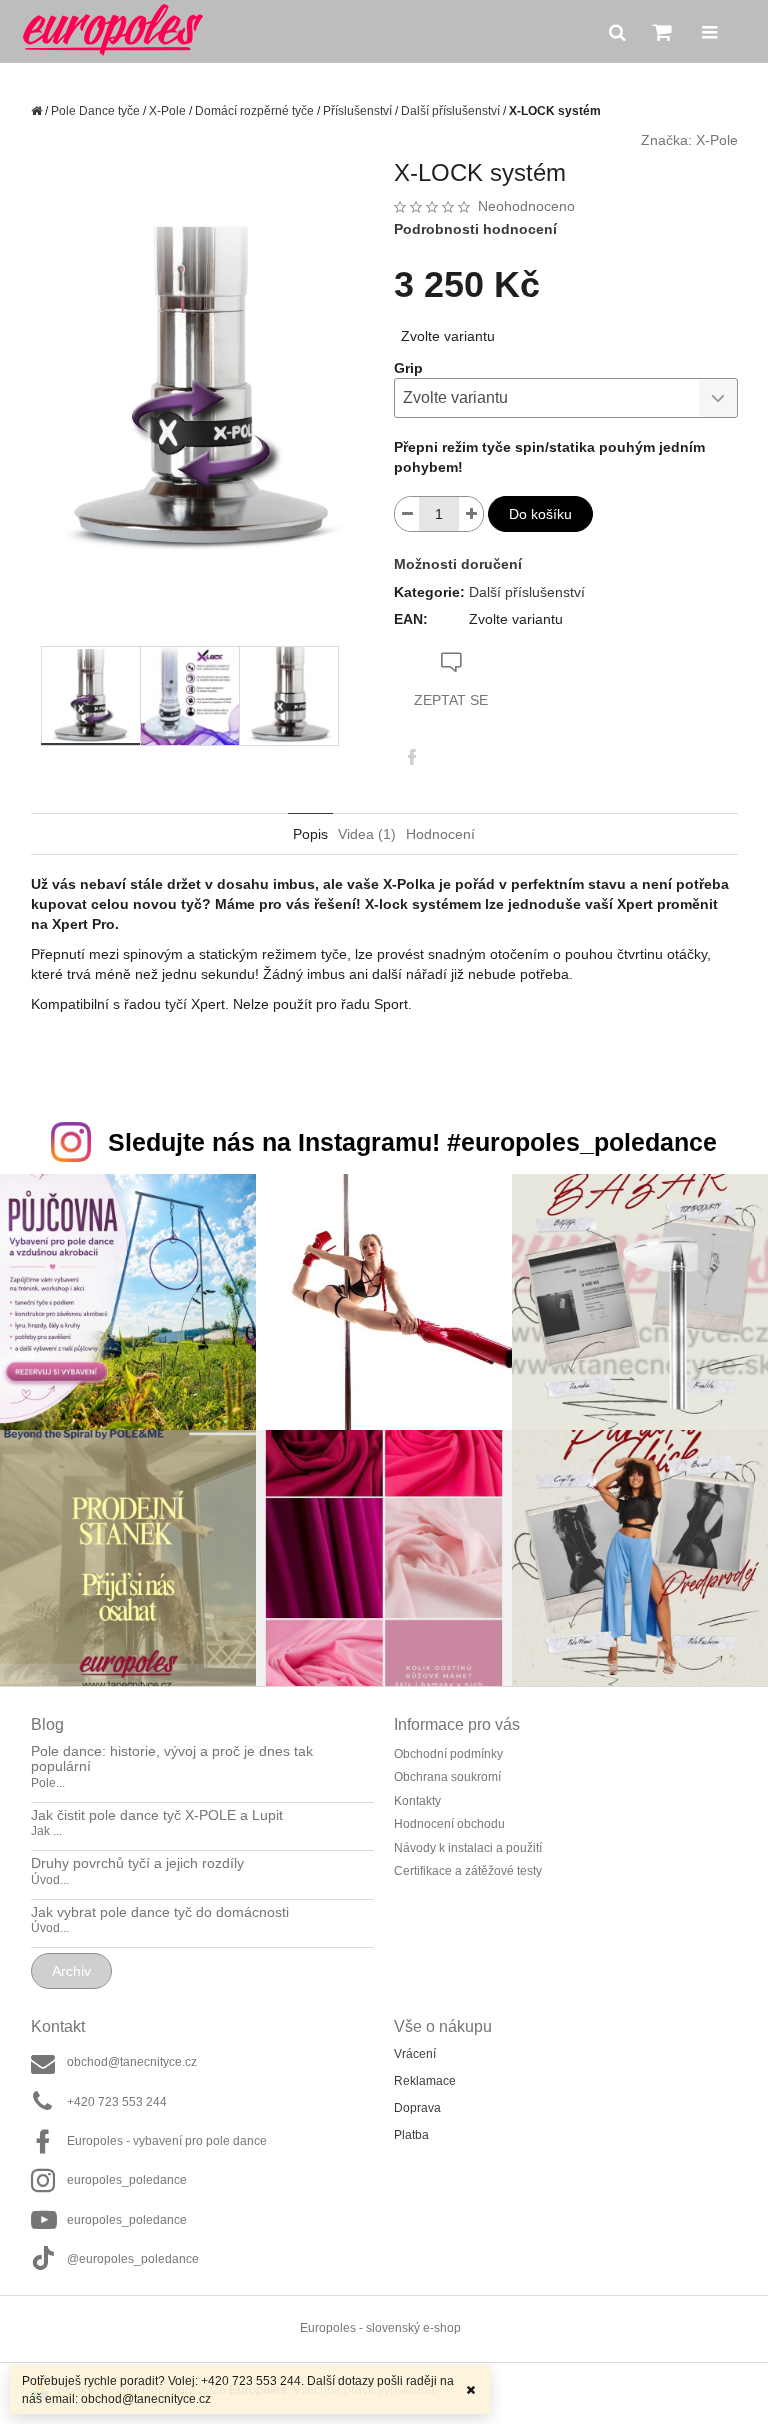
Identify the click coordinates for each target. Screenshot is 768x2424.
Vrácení (415, 2054)
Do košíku (540, 514)
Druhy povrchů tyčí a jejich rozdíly (137, 1863)
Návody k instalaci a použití (468, 1848)
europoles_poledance (127, 2180)
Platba (411, 2135)
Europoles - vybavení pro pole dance (167, 2141)
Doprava (417, 2108)
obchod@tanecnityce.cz (132, 2062)
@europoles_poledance (133, 2259)
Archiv (71, 1971)
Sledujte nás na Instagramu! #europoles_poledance (412, 1142)
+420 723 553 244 (117, 2102)
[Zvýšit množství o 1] (471, 514)
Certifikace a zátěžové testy (468, 1871)
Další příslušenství (527, 592)
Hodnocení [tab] (440, 834)
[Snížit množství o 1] (407, 514)
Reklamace (425, 2081)
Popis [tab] (310, 834)
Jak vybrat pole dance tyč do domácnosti (160, 1912)
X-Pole (717, 140)
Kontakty (417, 1801)
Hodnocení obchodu (449, 1824)
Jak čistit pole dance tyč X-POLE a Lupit (157, 1815)
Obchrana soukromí (447, 1777)
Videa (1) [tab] (367, 834)
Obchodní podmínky (448, 1754)
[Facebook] (412, 757)
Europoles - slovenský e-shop (380, 2328)
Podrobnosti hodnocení (475, 229)
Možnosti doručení (458, 564)
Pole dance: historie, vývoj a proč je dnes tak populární (172, 1759)
